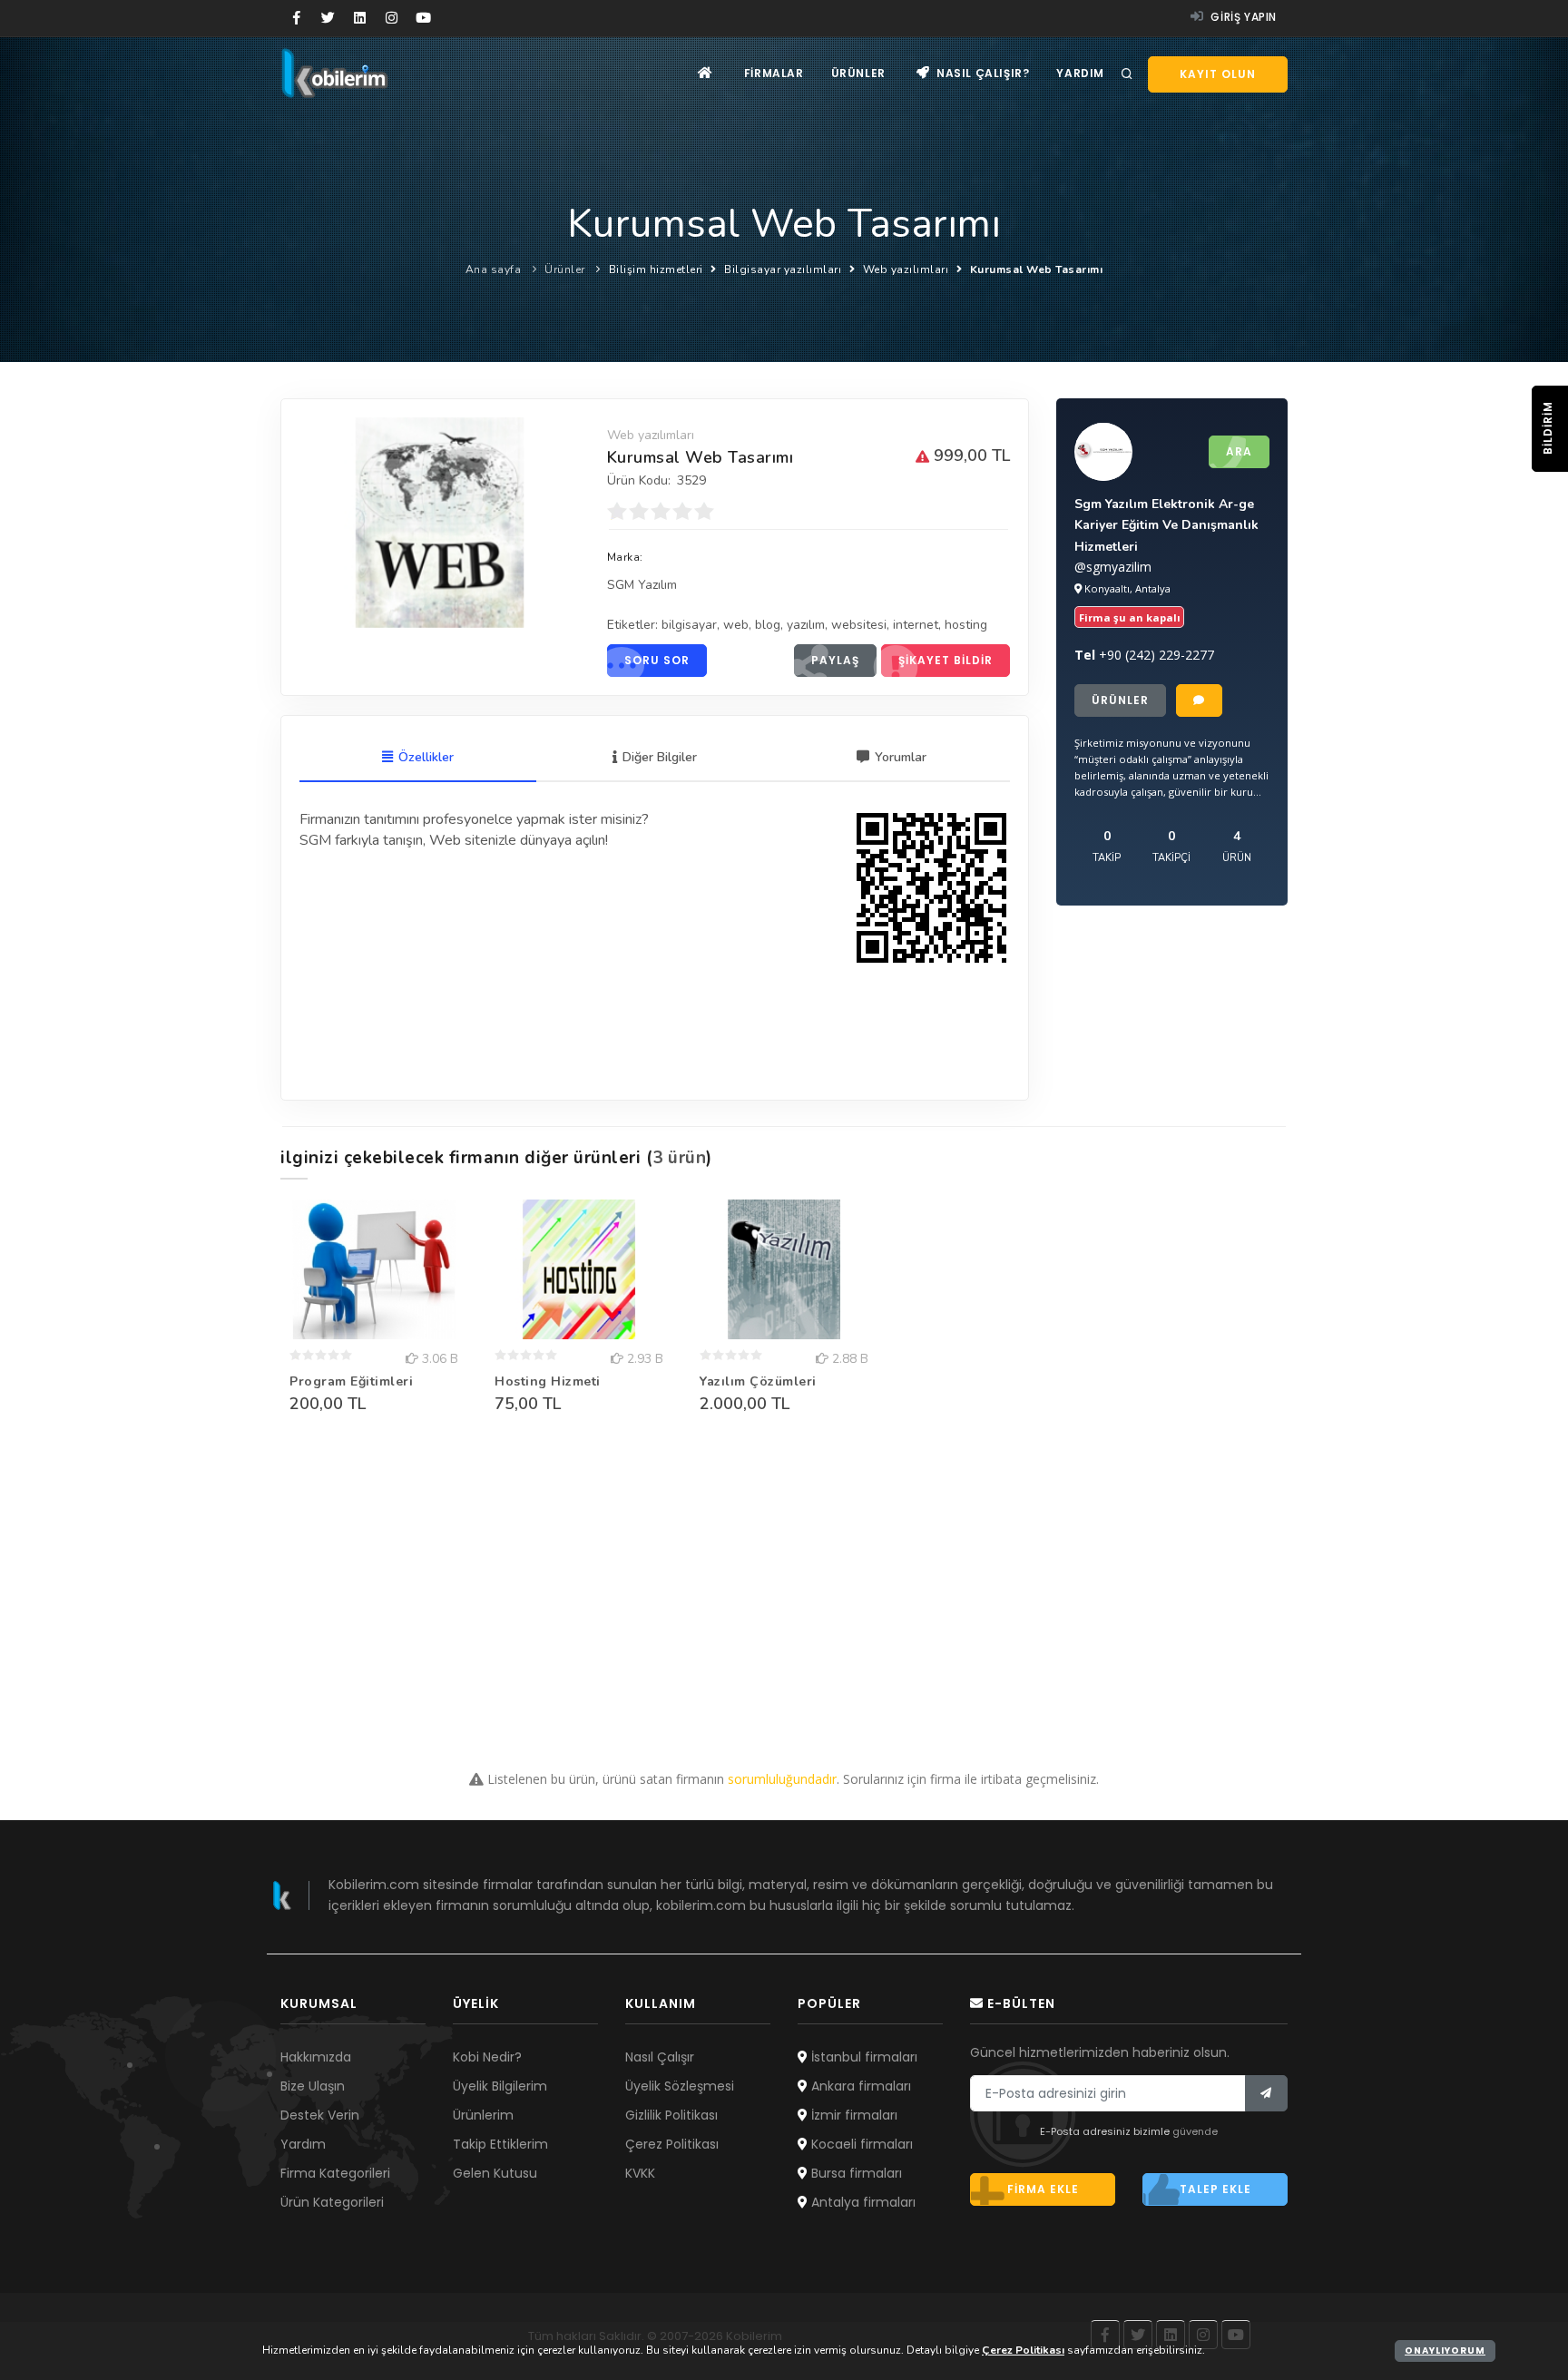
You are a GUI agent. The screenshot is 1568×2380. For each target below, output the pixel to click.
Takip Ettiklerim (500, 2144)
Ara (1239, 451)
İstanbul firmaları (862, 2057)
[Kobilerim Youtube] (423, 18)
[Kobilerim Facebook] (296, 18)
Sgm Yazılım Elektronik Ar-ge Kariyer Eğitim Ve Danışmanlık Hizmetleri (1166, 525)
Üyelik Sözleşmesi (680, 2086)
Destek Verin (320, 2115)
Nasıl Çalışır (660, 2057)
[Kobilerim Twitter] (328, 18)
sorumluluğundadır (782, 1779)
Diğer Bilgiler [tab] (660, 757)
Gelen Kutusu (495, 2173)
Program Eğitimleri (351, 1381)
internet (916, 625)
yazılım (806, 625)
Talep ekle (1215, 2189)
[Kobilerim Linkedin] (360, 18)
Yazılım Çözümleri (758, 1381)
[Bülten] (1266, 2093)
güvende (1195, 2131)
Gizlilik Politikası (671, 2115)
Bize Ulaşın (313, 2086)
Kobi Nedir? (487, 2057)
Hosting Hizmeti (548, 1381)
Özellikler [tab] (426, 757)
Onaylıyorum (1445, 2351)
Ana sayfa (494, 269)
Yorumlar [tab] (901, 757)
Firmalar (774, 73)
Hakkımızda (316, 2057)
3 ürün (679, 1158)
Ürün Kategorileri (332, 2202)
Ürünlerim (483, 2115)
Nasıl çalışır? (981, 73)
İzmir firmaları (853, 2115)
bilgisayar (689, 625)
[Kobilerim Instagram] (392, 18)
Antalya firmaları (862, 2202)
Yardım (1080, 73)
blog (768, 625)
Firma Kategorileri (335, 2173)
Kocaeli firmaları (860, 2144)
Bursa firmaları (855, 2173)
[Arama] (1127, 74)
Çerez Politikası (672, 2144)
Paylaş (835, 660)
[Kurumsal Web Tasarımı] (440, 523)
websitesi (859, 625)
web (736, 625)
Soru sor (657, 660)
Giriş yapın (1242, 17)
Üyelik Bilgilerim (500, 2086)
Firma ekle (1043, 2189)
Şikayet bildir (946, 660)
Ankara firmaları (859, 2086)
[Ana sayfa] (706, 73)
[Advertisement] (784, 1588)
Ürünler (858, 73)
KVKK (640, 2173)
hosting (966, 625)
